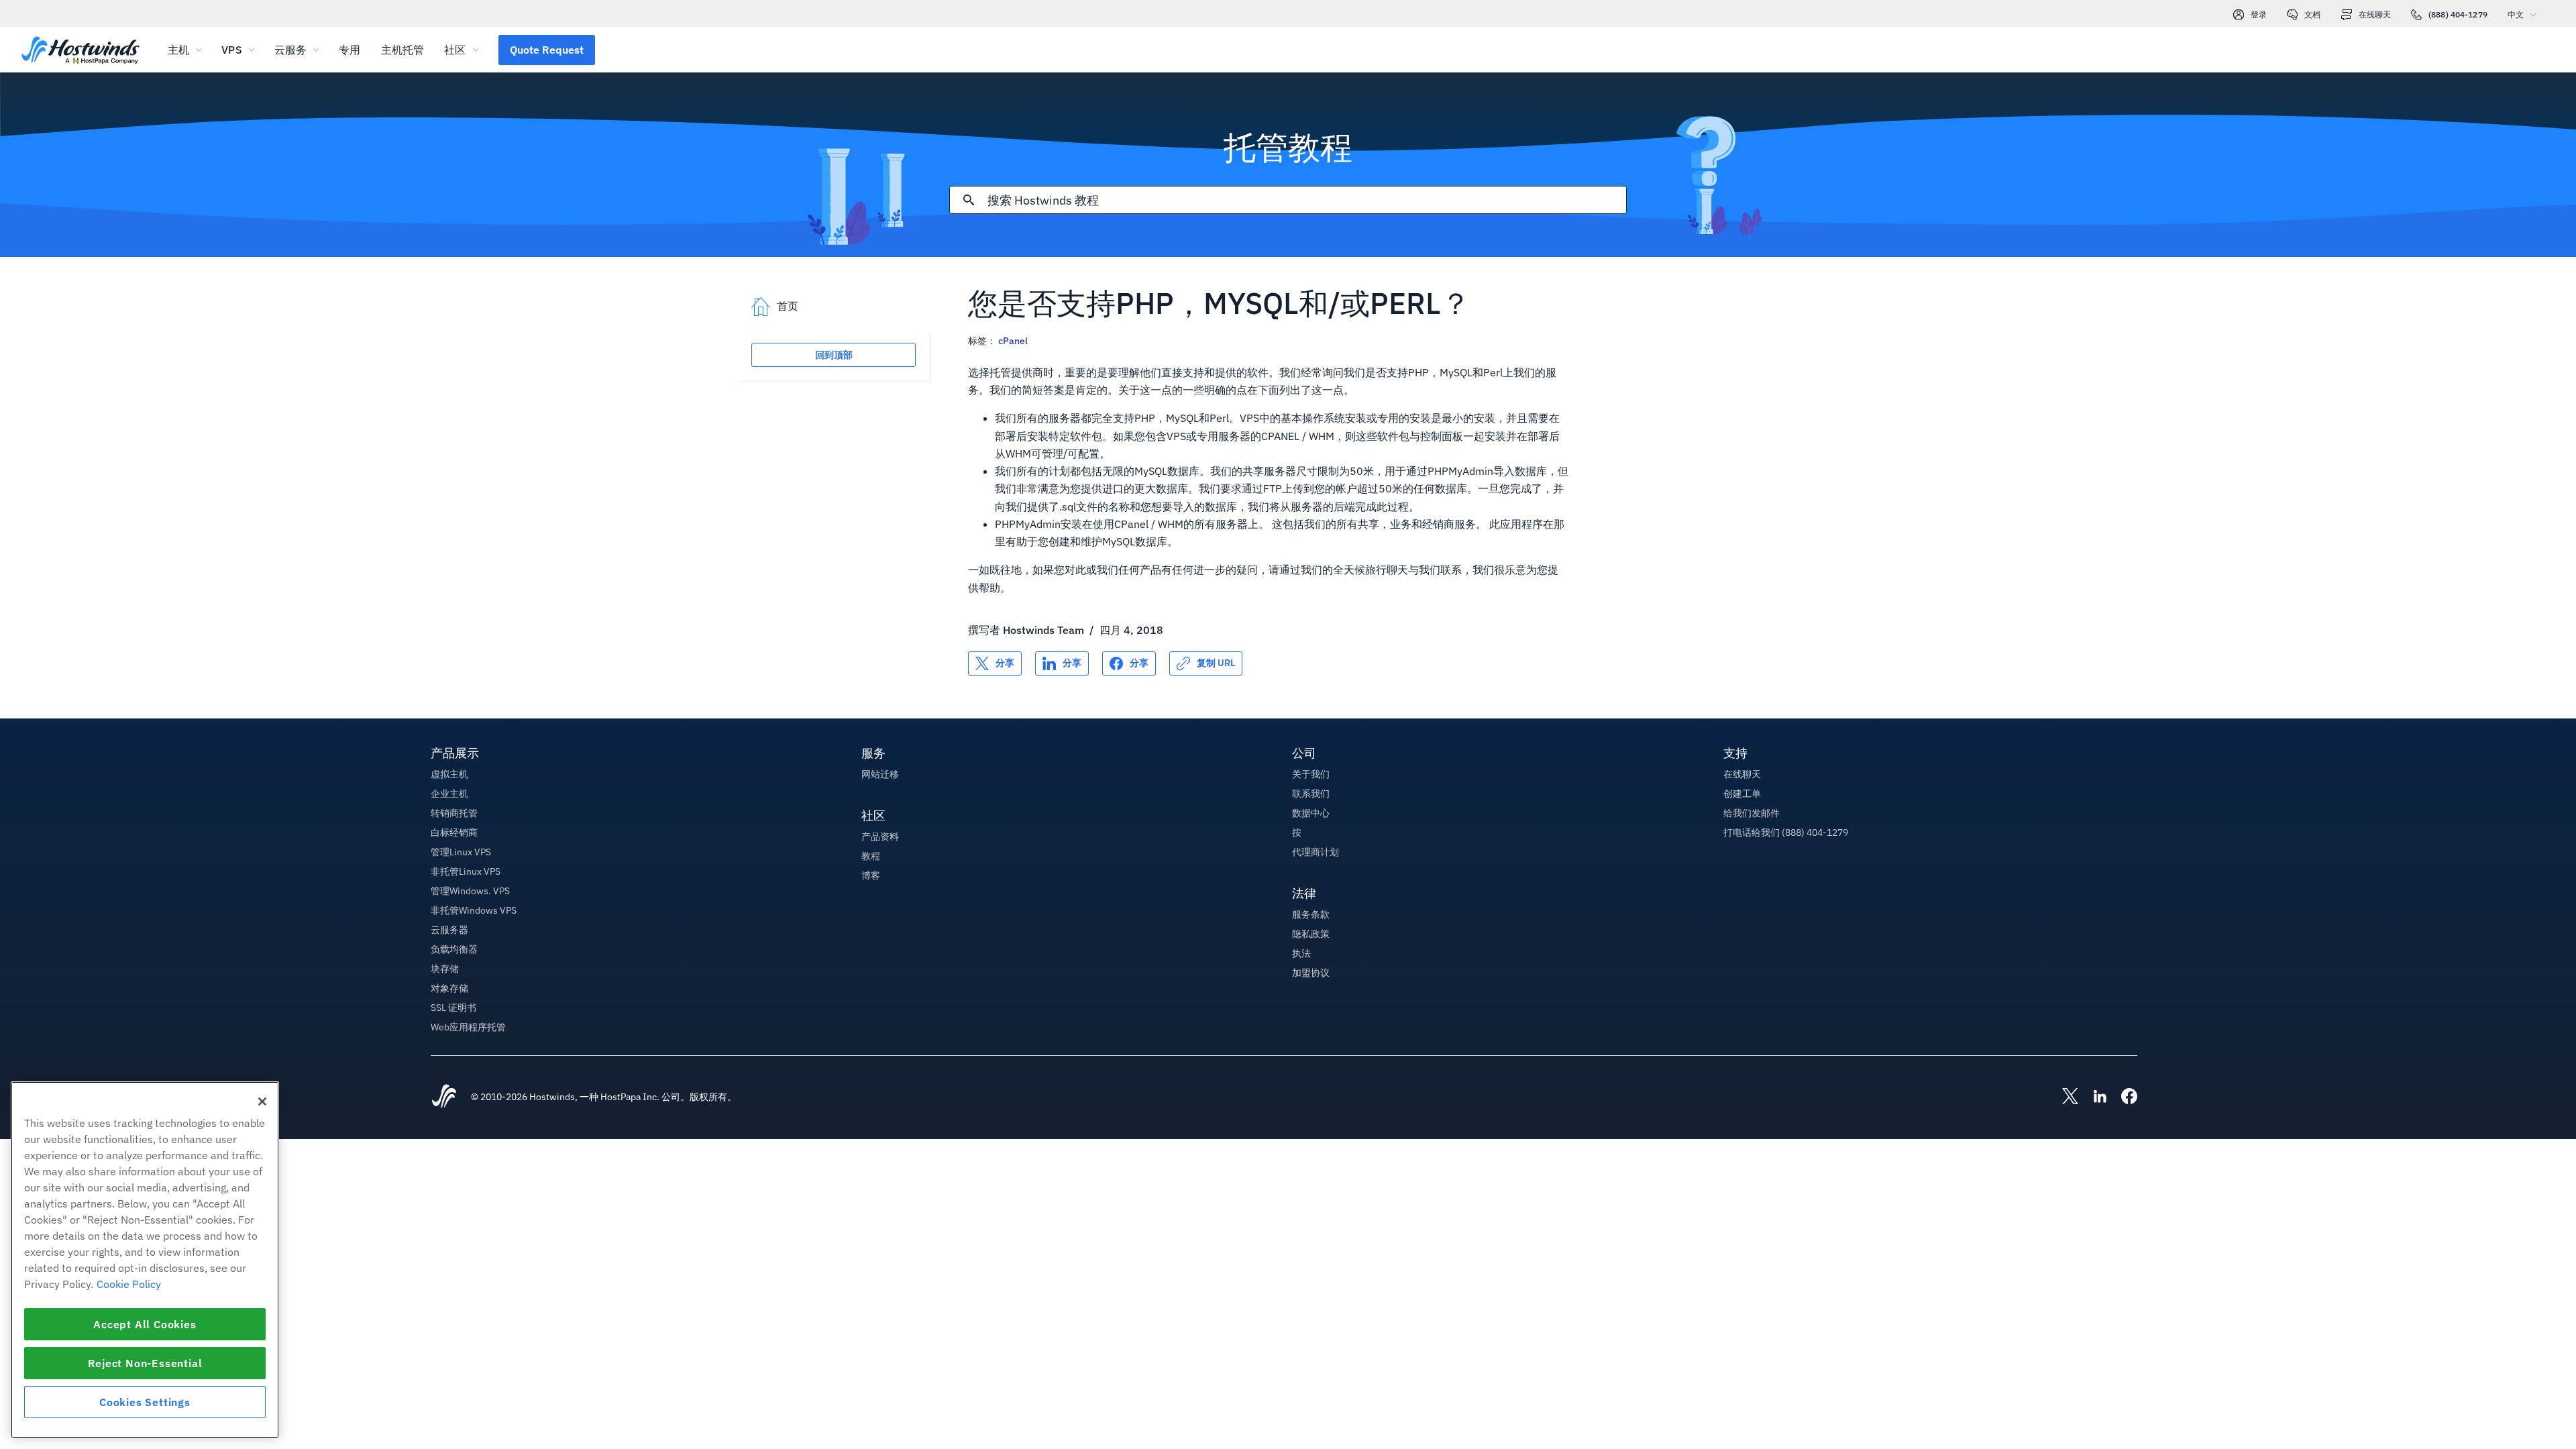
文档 (2312, 14)
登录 (2259, 14)
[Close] (262, 1102)
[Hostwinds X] (2063, 1097)
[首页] (80, 51)
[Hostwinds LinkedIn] (2093, 1097)
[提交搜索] (969, 200)
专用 (350, 50)
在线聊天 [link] (2375, 14)
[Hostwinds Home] (444, 1097)
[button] (547, 50)
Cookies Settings (145, 1402)
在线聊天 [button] (1742, 774)
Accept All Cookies (145, 1324)
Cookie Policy (129, 1284)
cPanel (1013, 341)
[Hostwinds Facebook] (2123, 1097)
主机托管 (403, 50)
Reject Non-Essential (145, 1363)
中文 (2516, 14)
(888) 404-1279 (2458, 14)
